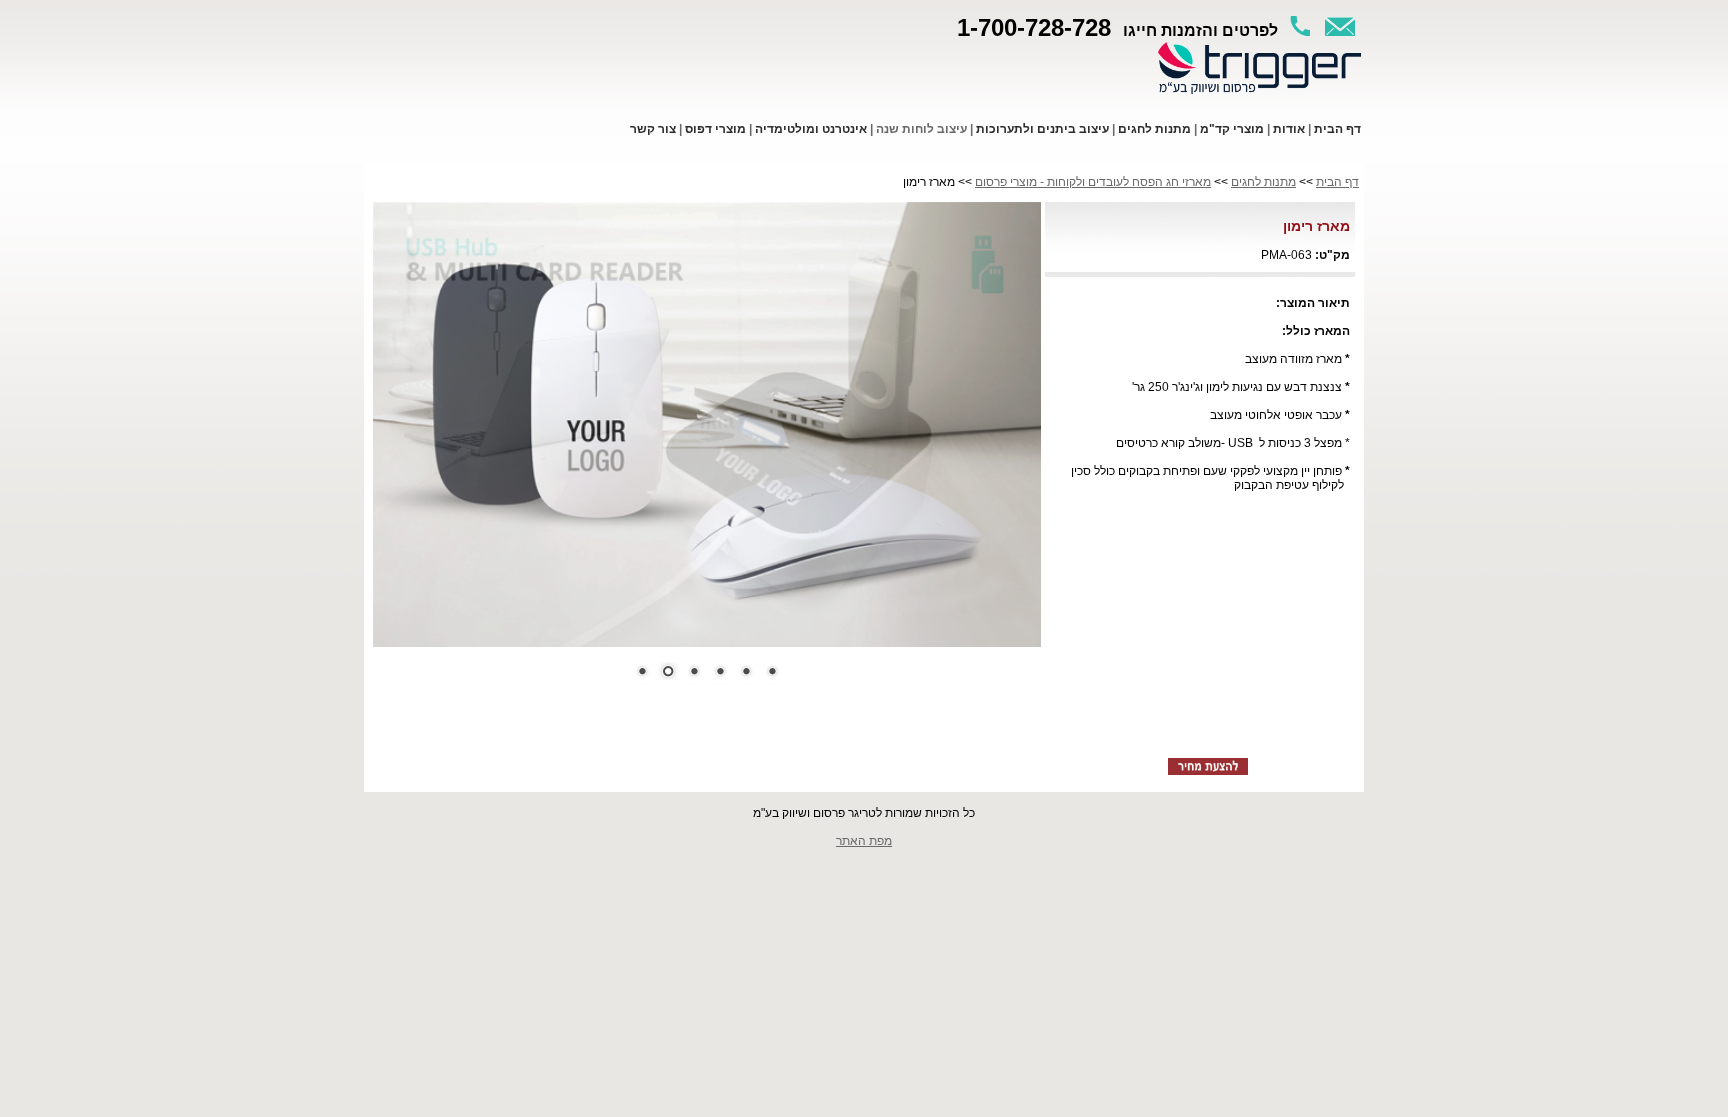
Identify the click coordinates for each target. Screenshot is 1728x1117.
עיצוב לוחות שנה (921, 129)
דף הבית (1337, 182)
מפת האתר (864, 841)
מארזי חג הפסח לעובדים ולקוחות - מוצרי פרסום (1093, 182)
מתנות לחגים (1263, 182)
